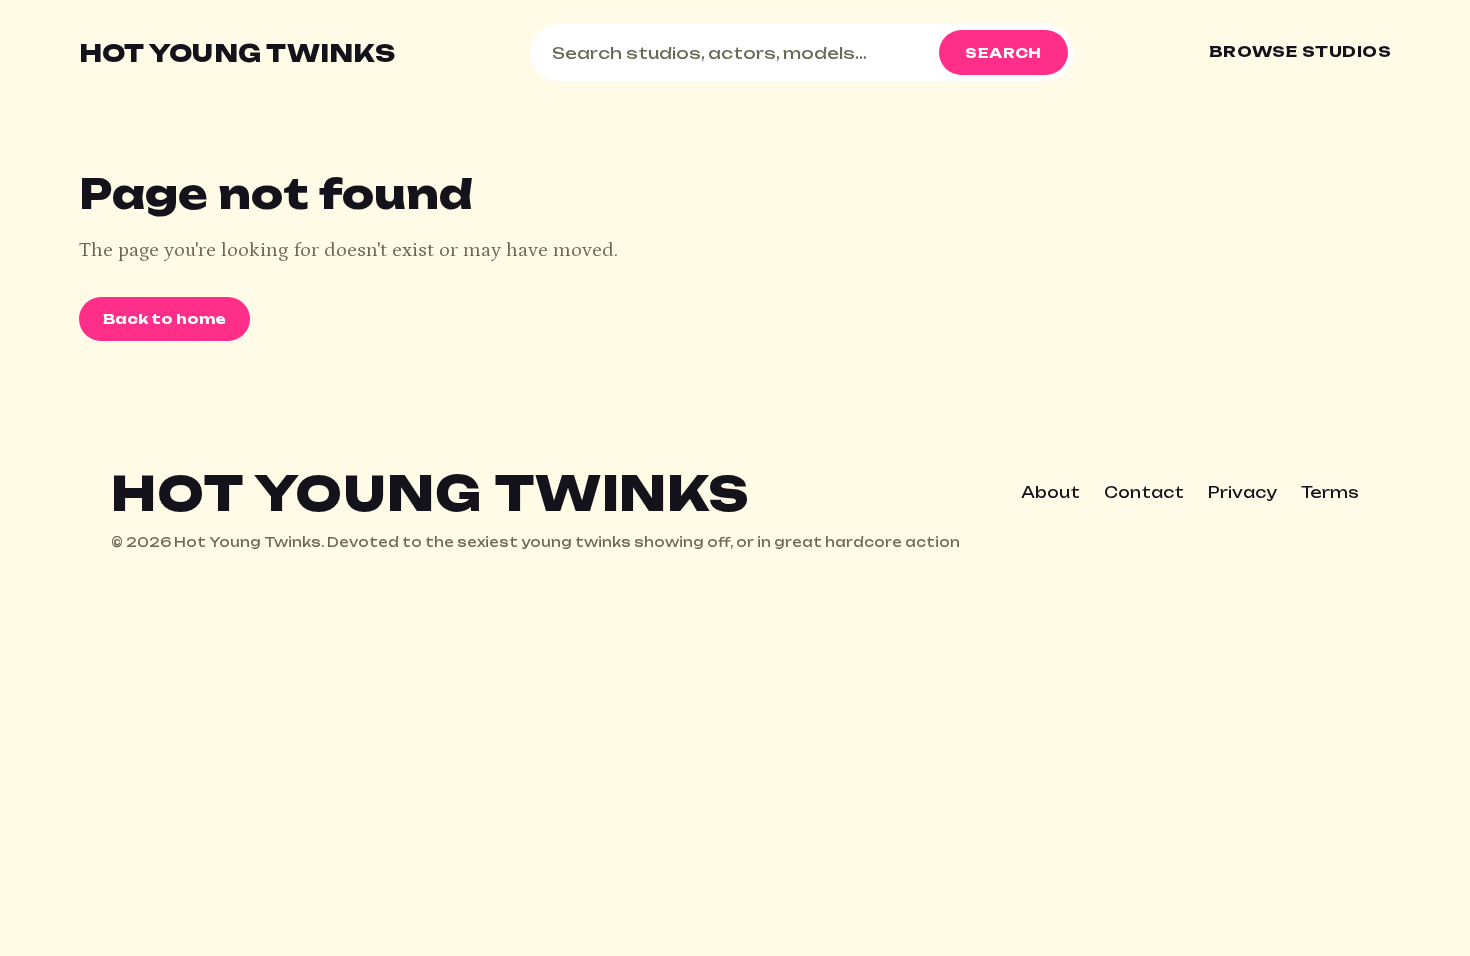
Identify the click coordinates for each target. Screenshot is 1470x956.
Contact (1144, 492)
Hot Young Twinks (237, 53)
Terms (1330, 492)
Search (1003, 52)
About (1050, 492)
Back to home (164, 318)
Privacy (1242, 492)
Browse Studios (1300, 51)
